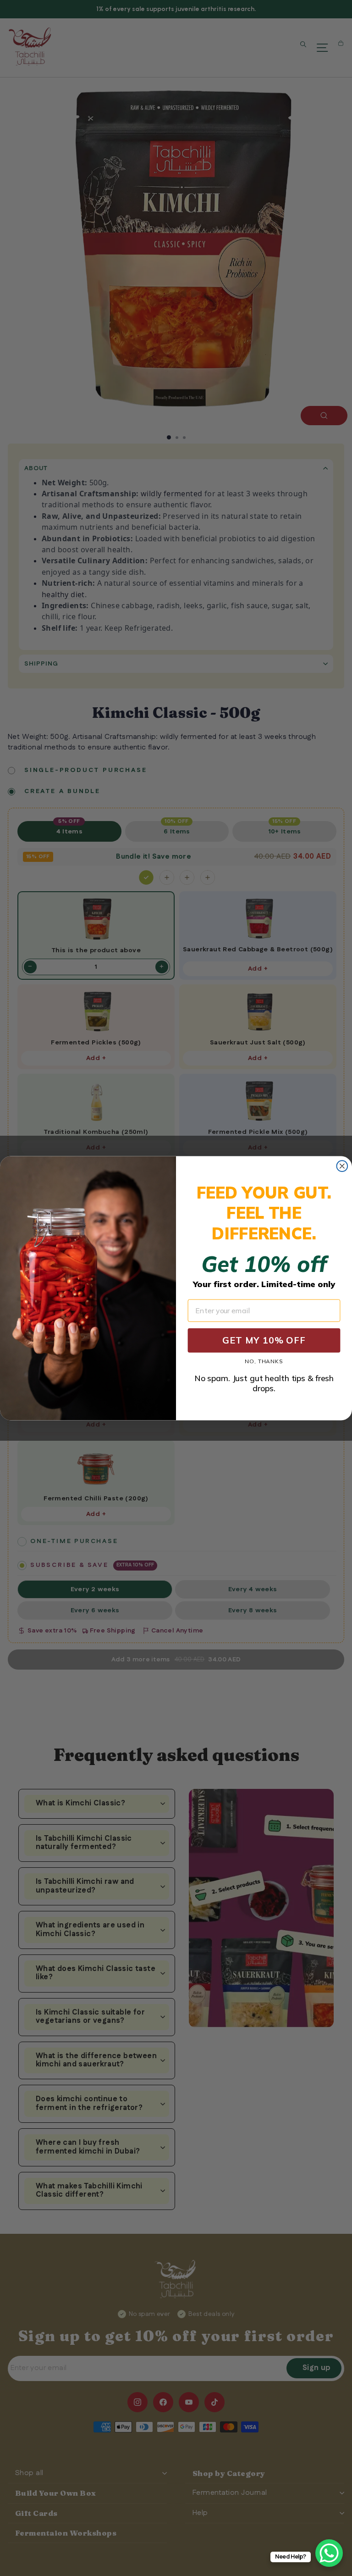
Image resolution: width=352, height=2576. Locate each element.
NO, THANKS (264, 1362)
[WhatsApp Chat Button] (329, 2553)
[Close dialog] (342, 1166)
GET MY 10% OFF (264, 1340)
